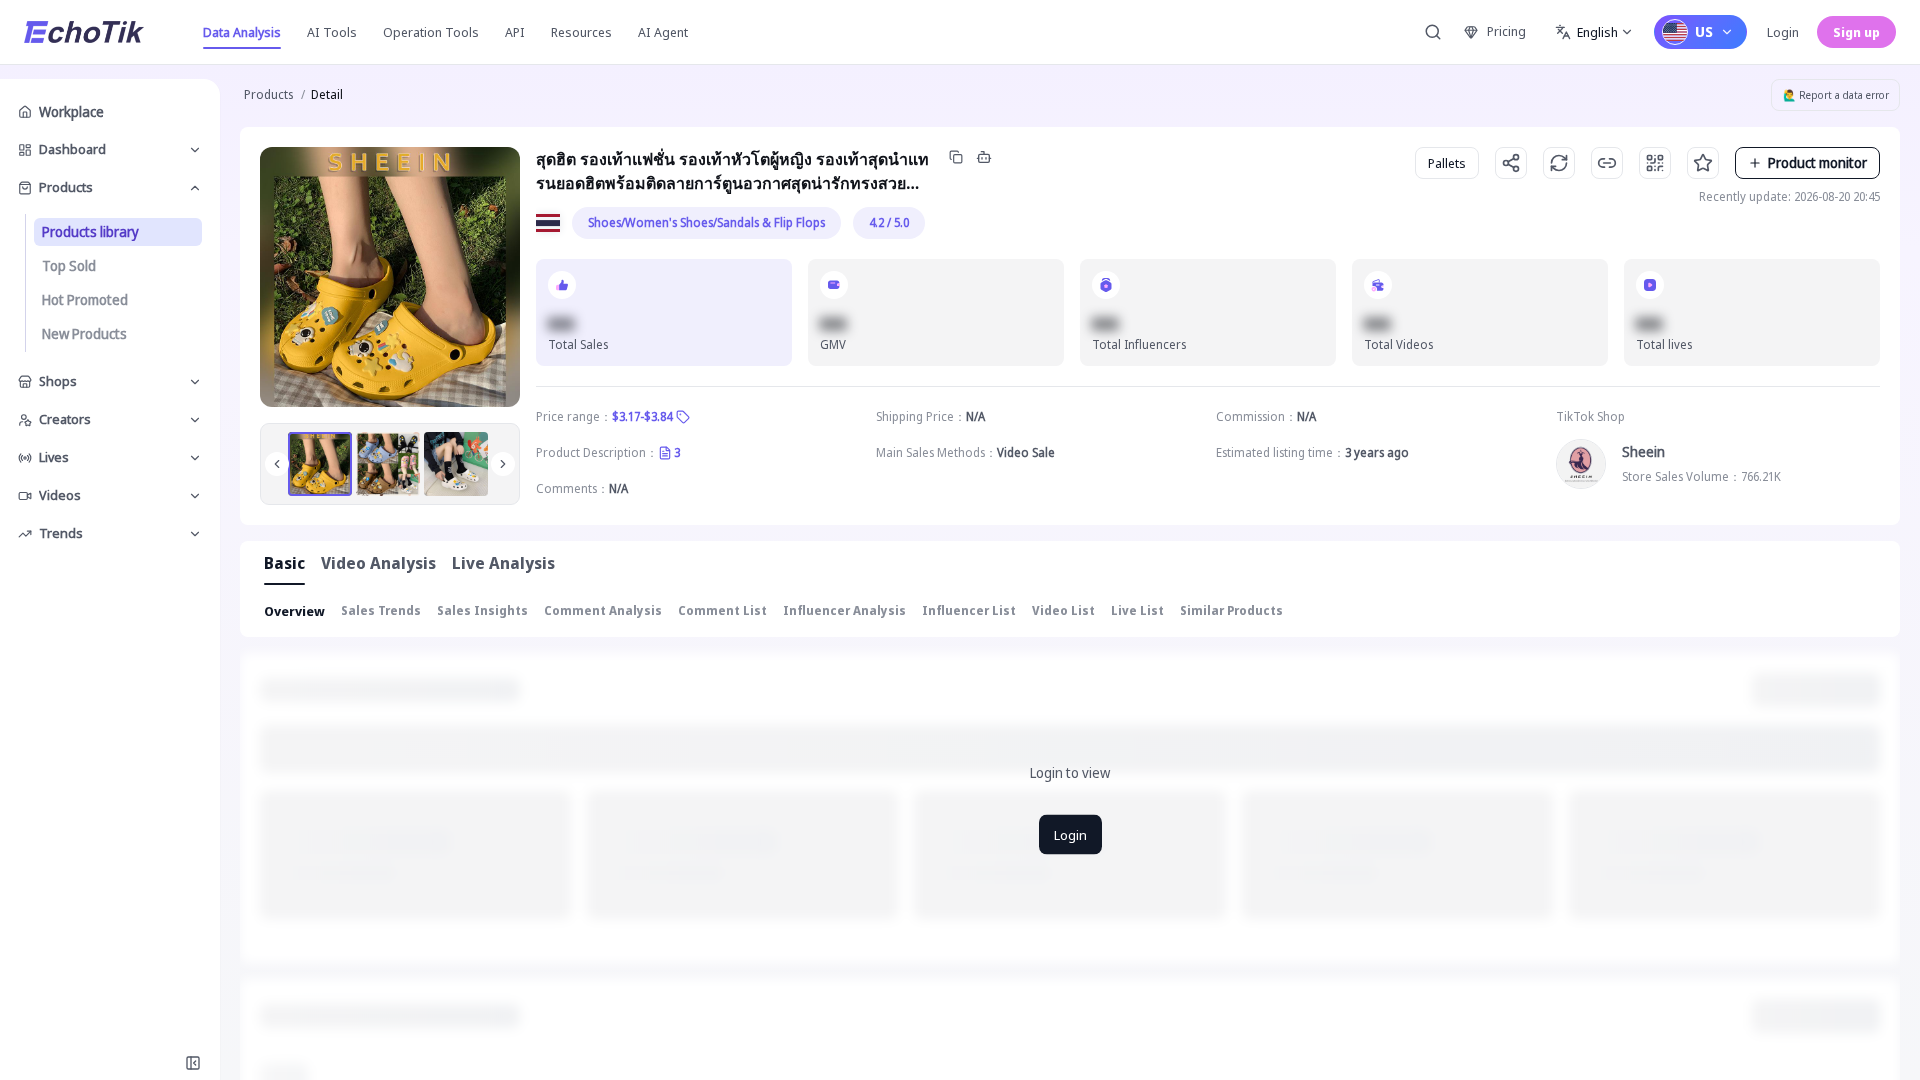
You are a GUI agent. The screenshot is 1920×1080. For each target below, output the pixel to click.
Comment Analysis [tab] (603, 610)
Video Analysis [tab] (378, 563)
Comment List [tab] (722, 610)
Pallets (1447, 163)
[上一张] (277, 464)
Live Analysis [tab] (503, 563)
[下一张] (503, 464)
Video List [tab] (1063, 610)
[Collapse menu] (193, 1063)
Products (268, 94)
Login (1783, 32)
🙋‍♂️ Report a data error (1836, 95)
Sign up (1856, 32)
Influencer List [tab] (969, 610)
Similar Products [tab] (1231, 610)
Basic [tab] (284, 563)
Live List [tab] (1137, 610)
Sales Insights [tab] (482, 610)
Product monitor (1817, 162)
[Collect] (1703, 163)
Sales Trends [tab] (381, 610)
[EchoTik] (84, 32)
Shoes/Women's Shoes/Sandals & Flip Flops (706, 222)
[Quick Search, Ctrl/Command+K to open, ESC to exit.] (1433, 32)
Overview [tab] (294, 611)
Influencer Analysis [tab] (844, 610)
